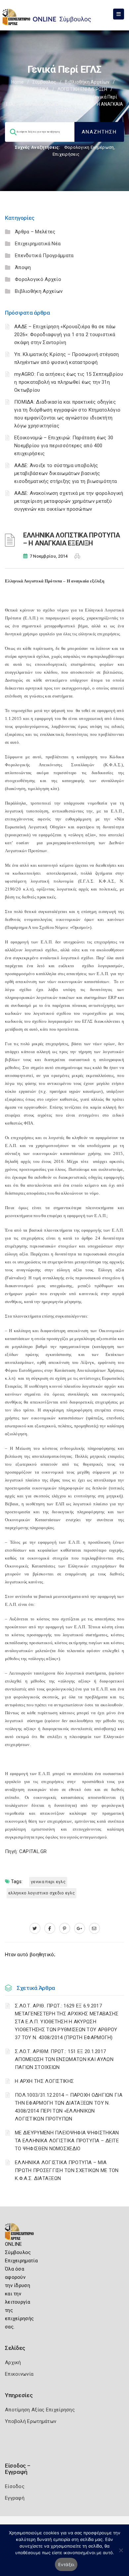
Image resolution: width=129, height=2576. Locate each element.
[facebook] (50, 1928)
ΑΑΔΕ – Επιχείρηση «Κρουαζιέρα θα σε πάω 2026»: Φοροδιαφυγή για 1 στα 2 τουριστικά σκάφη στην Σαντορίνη (65, 335)
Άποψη (23, 267)
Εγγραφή (15, 2498)
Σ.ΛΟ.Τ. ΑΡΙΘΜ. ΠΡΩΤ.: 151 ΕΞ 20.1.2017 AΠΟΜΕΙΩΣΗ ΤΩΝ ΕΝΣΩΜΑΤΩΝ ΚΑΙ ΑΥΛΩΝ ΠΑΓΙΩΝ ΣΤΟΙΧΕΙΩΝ (64, 2059)
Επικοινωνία (19, 2374)
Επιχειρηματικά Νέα (38, 244)
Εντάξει (66, 2564)
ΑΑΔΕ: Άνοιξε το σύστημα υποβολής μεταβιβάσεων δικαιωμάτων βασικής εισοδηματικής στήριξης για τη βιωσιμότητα (65, 473)
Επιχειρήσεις (66, 154)
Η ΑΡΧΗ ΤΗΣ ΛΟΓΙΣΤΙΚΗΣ (44, 2081)
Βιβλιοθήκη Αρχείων (87, 82)
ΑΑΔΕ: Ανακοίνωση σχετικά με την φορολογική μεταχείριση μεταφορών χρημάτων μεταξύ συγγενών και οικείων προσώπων (69, 501)
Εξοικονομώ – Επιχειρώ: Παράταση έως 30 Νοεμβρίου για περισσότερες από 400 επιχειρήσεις (64, 446)
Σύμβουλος (44, 82)
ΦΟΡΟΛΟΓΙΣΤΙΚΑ (31, 89)
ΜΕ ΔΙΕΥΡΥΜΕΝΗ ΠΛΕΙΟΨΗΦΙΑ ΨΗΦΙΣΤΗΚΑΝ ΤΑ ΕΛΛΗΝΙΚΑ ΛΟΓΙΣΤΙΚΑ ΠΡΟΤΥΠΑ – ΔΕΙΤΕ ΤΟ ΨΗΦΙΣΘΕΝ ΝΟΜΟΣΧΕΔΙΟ (67, 2141)
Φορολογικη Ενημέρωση (89, 147)
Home (18, 82)
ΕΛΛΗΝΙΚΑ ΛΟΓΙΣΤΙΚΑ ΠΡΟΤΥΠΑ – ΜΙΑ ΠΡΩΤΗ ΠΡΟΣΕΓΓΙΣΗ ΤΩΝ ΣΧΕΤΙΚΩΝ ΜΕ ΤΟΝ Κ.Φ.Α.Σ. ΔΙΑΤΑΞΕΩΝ (67, 2170)
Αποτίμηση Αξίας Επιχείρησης (40, 2410)
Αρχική (13, 2362)
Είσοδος (15, 2486)
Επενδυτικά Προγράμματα (44, 256)
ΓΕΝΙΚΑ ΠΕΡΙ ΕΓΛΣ (48, 1882)
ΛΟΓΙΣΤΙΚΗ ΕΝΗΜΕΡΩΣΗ (82, 89)
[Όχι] (121, 2554)
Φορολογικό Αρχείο (38, 279)
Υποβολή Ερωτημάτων (31, 2421)
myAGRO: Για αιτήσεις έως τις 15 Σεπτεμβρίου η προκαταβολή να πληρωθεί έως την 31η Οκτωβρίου (69, 382)
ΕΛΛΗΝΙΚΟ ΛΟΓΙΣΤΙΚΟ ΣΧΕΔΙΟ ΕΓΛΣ (42, 1893)
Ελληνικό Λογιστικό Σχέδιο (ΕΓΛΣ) (48, 97)
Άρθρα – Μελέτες (35, 232)
